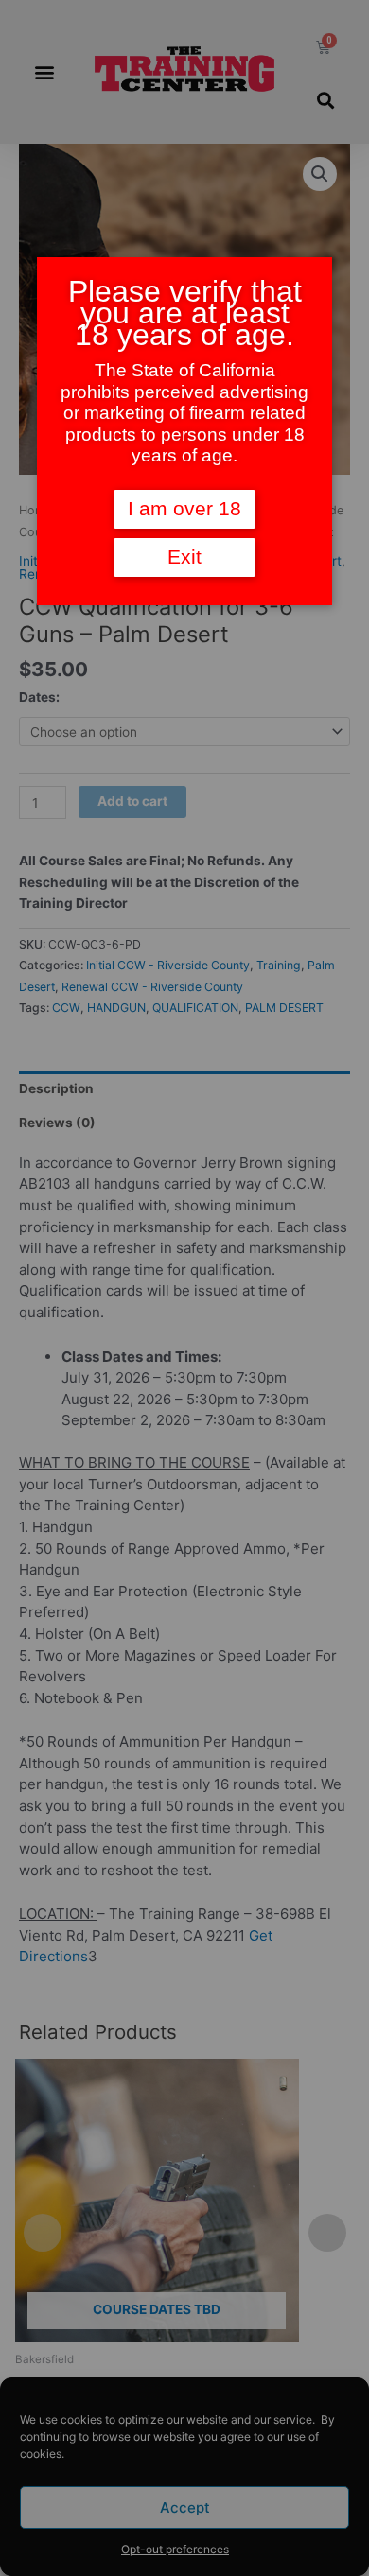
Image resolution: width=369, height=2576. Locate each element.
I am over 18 (184, 509)
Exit (184, 557)
